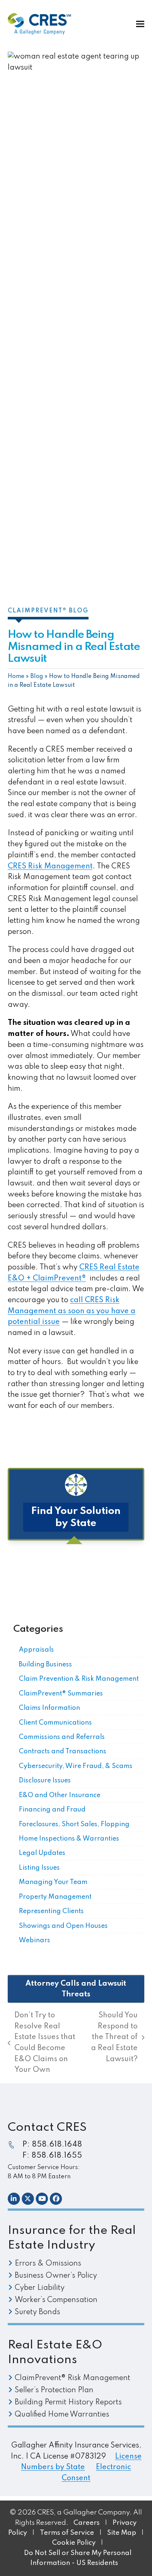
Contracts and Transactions (63, 1751)
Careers (87, 2523)
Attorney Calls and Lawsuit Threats (76, 1989)
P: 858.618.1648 (52, 2145)
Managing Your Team (53, 1882)
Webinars (34, 1940)
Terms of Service (67, 2533)
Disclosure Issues (45, 1781)
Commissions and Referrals (62, 1737)
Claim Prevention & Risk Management (79, 1679)
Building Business (45, 1665)
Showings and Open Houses (63, 1926)
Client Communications (55, 1723)
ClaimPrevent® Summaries (61, 1694)
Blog (37, 676)
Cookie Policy (75, 2543)
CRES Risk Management (50, 867)
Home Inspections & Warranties (69, 1839)
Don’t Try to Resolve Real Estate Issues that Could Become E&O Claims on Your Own (42, 2043)
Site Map (122, 2533)
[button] (140, 24)
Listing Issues (39, 1868)
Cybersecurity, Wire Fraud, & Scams (76, 1766)
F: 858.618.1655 (52, 2156)
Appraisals (36, 1650)
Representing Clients (51, 1911)
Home (16, 676)
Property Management (55, 1897)
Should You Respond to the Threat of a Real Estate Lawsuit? (114, 2037)
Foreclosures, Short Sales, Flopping (74, 1824)
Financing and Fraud (52, 1810)
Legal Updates (42, 1853)
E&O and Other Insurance (60, 1795)
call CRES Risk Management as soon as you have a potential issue (72, 1311)
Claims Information (49, 1708)
